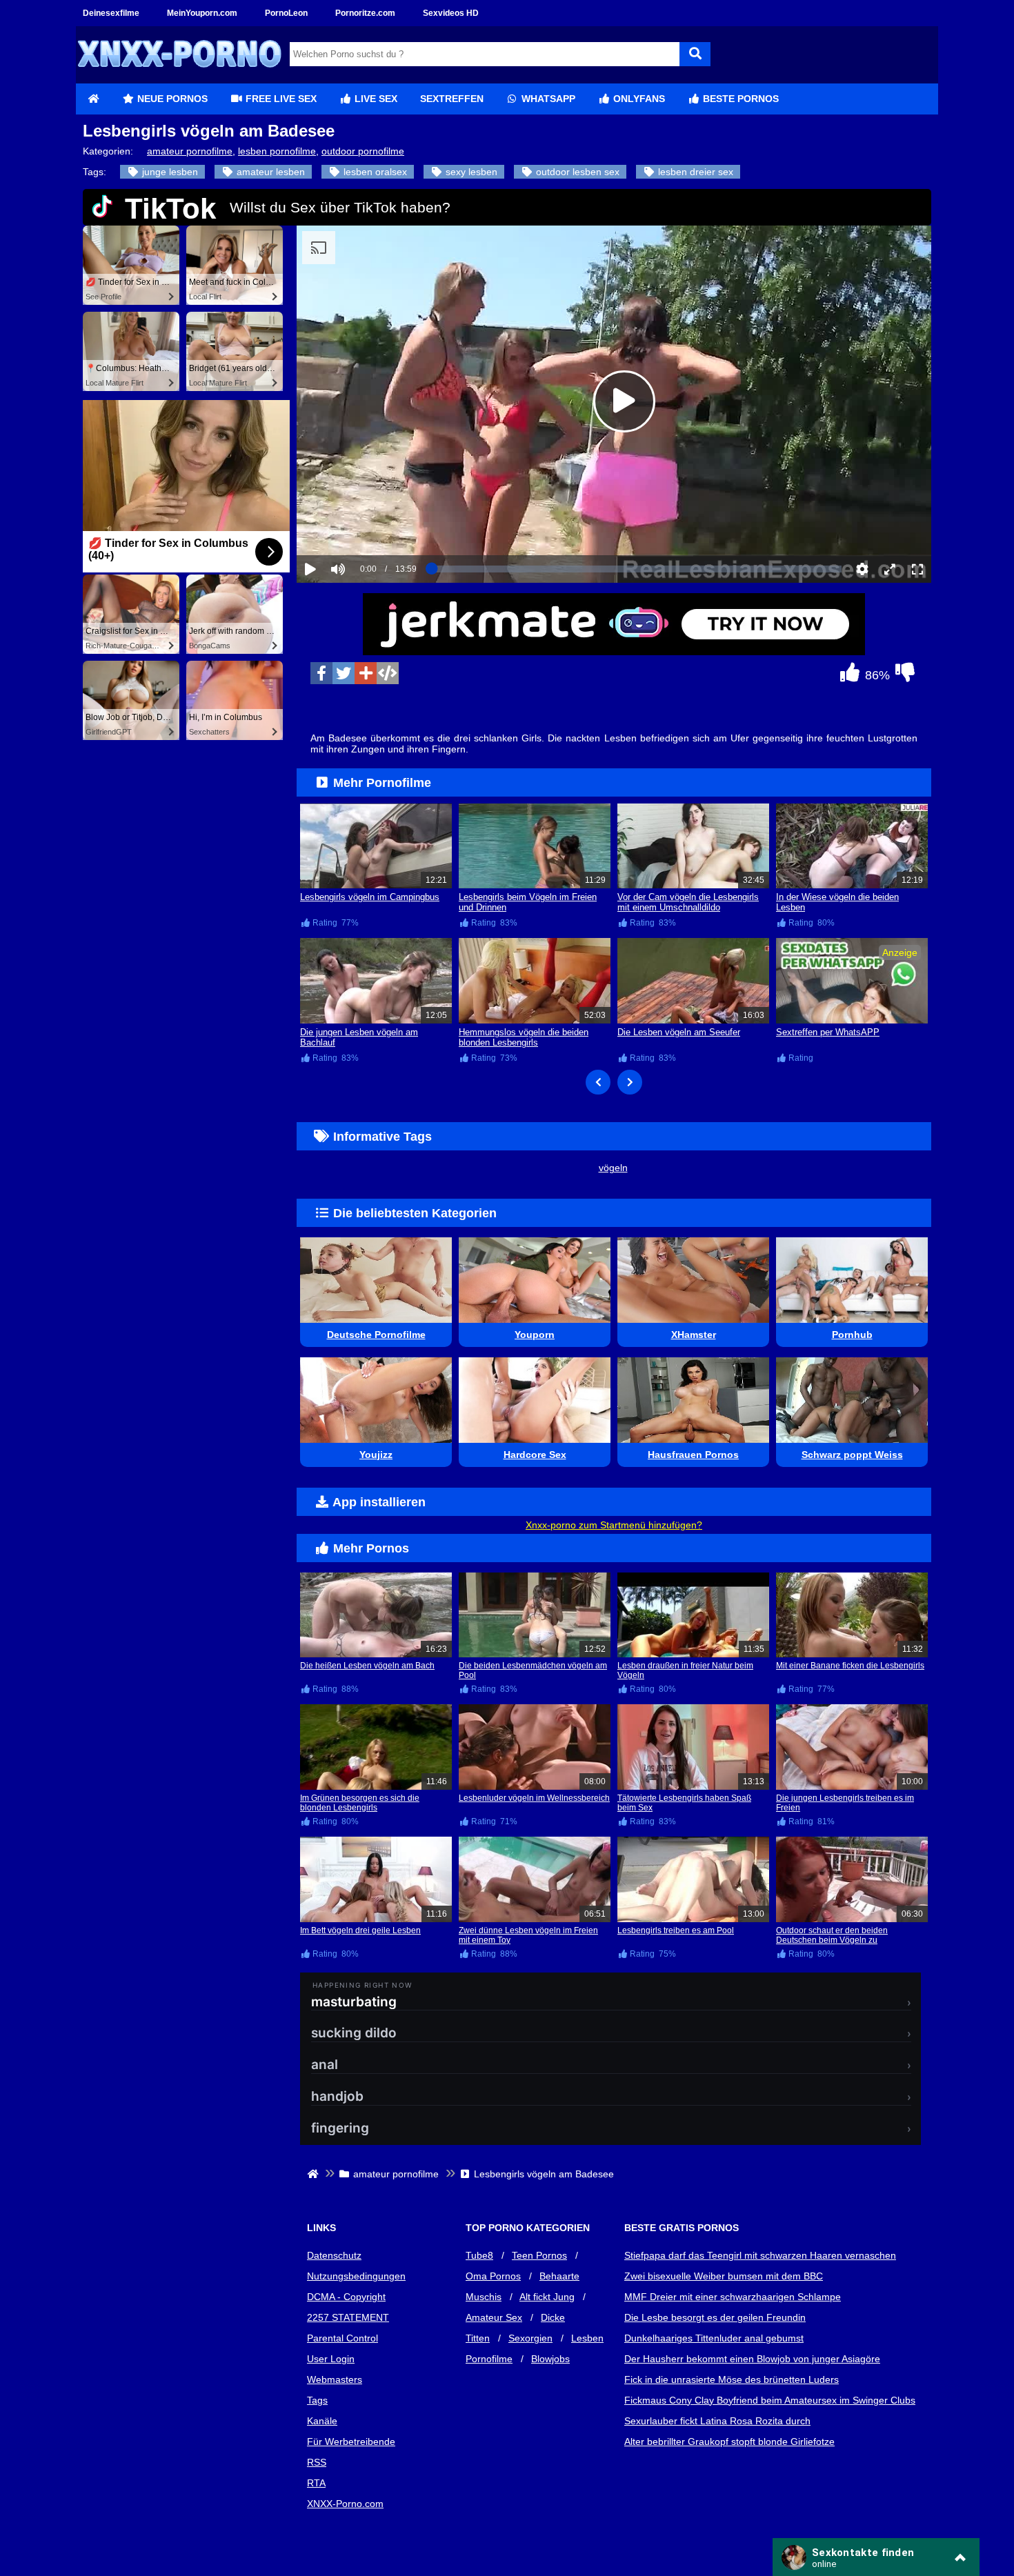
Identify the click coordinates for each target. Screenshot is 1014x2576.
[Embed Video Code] (388, 673)
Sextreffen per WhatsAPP (828, 1032)
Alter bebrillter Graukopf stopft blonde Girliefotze (729, 2442)
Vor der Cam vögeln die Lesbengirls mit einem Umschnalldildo (688, 902)
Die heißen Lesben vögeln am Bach (367, 1666)
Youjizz (376, 1455)
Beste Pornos (739, 99)
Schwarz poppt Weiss (852, 1455)
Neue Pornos (171, 99)
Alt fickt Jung (547, 2297)
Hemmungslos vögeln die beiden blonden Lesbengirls (524, 1037)
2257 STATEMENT (348, 2317)
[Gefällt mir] (850, 676)
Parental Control (342, 2338)
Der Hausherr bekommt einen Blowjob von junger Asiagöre (752, 2359)
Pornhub (852, 1335)
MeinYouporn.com (202, 13)
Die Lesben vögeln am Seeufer (679, 1032)
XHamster (694, 1335)
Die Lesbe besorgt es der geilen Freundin (715, 2317)
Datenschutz (334, 2255)
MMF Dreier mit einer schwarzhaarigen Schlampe (733, 2297)
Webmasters (335, 2379)
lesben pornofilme (277, 151)
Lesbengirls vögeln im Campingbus (370, 897)
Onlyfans (638, 99)
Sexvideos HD (451, 13)
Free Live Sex (280, 99)
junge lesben (169, 172)
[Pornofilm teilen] (366, 673)
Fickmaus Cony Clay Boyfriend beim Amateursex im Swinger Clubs (770, 2400)
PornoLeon (286, 13)
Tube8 (479, 2255)
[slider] (362, 526)
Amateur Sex (494, 2317)
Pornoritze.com (365, 13)
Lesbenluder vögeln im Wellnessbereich (534, 1798)
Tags (317, 2400)
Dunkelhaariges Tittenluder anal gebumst (714, 2338)
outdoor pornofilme (363, 151)
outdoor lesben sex (576, 172)
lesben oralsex (374, 172)
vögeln (613, 1168)
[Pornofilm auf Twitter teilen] (344, 673)
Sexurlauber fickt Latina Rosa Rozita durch (717, 2421)
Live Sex (375, 99)
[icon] (93, 99)
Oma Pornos (493, 2276)
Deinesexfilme (111, 13)
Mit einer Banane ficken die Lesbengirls (850, 1666)
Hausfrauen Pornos (693, 1455)
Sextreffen (452, 99)
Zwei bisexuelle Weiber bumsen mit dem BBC (724, 2276)
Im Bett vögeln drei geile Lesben (360, 1930)
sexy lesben (470, 172)
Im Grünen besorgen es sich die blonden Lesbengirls (360, 1803)
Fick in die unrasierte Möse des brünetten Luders (732, 2379)
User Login (331, 2359)
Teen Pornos (539, 2255)
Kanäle (322, 2421)
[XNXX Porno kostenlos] (179, 78)
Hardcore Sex (535, 1455)
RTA (316, 2483)
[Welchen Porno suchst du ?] (695, 54)
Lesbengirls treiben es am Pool (676, 1930)
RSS (317, 2462)
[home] (314, 2174)
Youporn (535, 1335)
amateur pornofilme (190, 151)
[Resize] (890, 569)
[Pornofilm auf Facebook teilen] (321, 673)
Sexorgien (530, 2338)
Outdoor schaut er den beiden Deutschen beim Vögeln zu (832, 1935)
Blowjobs (550, 2359)
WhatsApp (547, 99)
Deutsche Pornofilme (376, 1335)
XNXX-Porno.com (345, 2504)
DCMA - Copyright (346, 2297)
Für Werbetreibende (351, 2442)
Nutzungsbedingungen (356, 2276)
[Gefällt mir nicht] (905, 676)
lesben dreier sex (694, 172)
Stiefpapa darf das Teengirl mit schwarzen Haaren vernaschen (760, 2255)
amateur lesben (269, 172)
